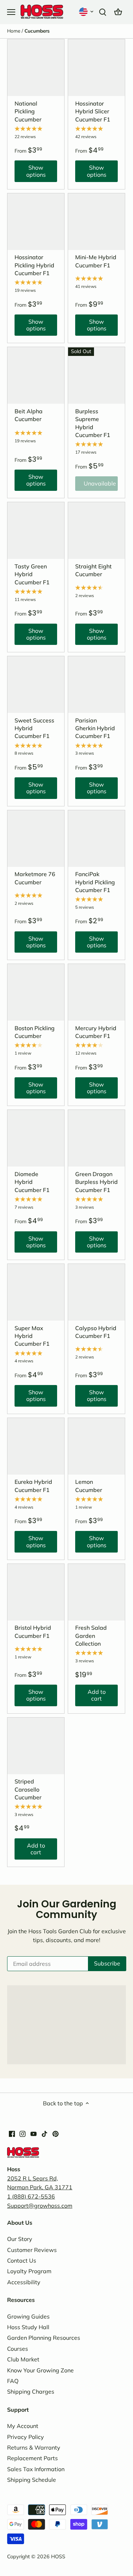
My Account (23, 2426)
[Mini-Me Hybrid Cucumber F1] (96, 222)
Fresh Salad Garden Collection (91, 1636)
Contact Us (22, 2260)
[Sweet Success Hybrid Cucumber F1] (36, 685)
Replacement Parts (32, 2458)
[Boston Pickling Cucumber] (36, 992)
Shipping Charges (31, 2391)
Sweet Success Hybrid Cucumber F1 (34, 728)
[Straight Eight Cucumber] (96, 530)
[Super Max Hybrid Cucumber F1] (36, 1292)
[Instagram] (23, 2133)
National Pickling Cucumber (28, 111)
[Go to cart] (118, 12)
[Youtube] (34, 2133)
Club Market (23, 2359)
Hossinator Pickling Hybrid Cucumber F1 (34, 265)
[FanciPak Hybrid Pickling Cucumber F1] (96, 839)
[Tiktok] (45, 2133)
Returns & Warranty (34, 2447)
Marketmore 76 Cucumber (35, 878)
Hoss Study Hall (28, 2327)
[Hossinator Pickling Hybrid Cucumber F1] (36, 222)
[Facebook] (12, 2133)
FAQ (13, 2381)
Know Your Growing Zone (40, 2370)
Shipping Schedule (32, 2480)
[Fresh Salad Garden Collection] (96, 1592)
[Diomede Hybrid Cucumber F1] (36, 1138)
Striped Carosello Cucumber (28, 1789)
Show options (30, 173)
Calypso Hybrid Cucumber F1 (96, 1332)
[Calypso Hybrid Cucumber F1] (96, 1292)
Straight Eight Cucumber (93, 570)
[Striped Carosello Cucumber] (36, 1746)
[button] (87, 12)
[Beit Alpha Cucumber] (36, 375)
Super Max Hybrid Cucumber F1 (32, 1336)
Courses (18, 2349)
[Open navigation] (11, 12)
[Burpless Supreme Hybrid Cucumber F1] (96, 375)
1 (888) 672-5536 (31, 2196)
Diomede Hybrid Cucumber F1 (32, 1182)
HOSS (58, 2557)
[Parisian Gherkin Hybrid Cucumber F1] (96, 685)
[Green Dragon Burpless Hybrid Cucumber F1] (96, 1138)
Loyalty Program (29, 2271)
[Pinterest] (56, 2133)
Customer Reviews (32, 2250)
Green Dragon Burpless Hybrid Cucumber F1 (96, 1182)
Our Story (20, 2239)
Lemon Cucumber (89, 1486)
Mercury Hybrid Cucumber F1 (96, 1032)
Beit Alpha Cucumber (29, 415)
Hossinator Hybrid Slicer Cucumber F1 (93, 111)
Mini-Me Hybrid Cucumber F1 (96, 261)
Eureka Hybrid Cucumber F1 (33, 1486)
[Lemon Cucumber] (96, 1446)
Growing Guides (28, 2316)
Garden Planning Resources (44, 2338)
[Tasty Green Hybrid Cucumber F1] (36, 530)
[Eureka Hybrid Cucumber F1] (36, 1446)
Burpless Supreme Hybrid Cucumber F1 (93, 423)
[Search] (102, 12)
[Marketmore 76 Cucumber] (36, 839)
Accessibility (24, 2282)
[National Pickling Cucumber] (36, 68)
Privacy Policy (26, 2437)
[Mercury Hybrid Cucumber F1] (96, 992)
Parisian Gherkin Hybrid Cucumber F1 (95, 728)
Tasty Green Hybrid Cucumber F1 (32, 574)
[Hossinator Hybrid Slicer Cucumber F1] (96, 68)
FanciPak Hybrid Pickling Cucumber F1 (95, 882)
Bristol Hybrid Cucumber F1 (33, 1632)
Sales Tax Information (36, 2469)
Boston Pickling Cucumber (35, 1032)
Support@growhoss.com (40, 2206)
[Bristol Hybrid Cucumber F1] (36, 1592)
